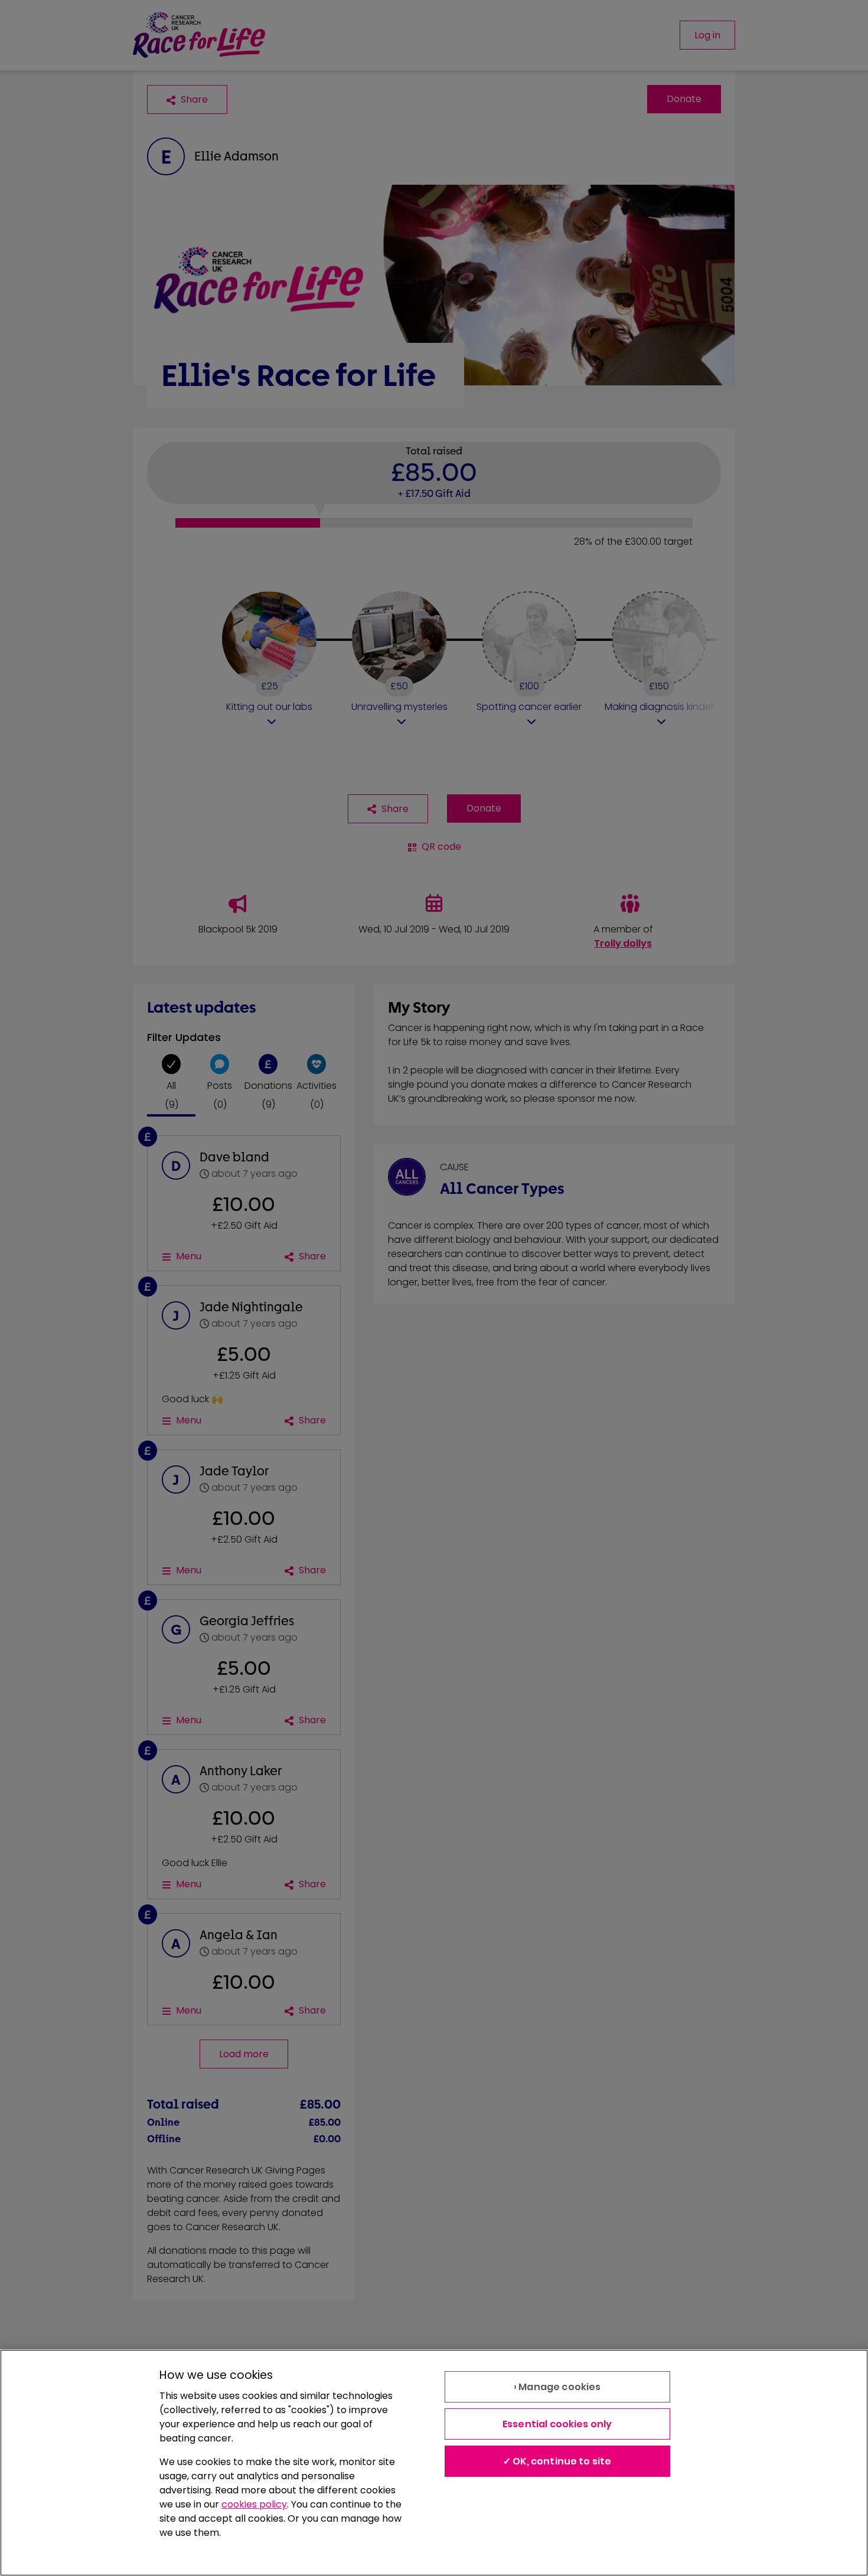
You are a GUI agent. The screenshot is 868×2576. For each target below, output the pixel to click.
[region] (434, 2463)
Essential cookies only (557, 2424)
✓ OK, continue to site (557, 2461)
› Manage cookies (557, 2387)
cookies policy (254, 2504)
